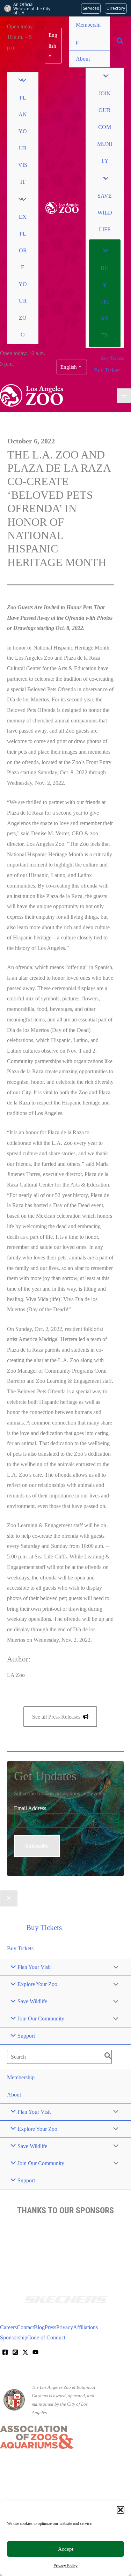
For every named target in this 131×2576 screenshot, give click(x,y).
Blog (39, 2327)
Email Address (30, 1808)
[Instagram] (15, 2352)
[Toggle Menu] (19, 81)
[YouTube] (35, 2352)
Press (50, 2327)
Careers (8, 2327)
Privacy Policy (65, 2566)
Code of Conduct (46, 2337)
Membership (88, 33)
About (83, 59)
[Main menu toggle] (124, 396)
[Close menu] (9, 1898)
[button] (121, 2510)
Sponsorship (14, 2337)
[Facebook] (5, 2352)
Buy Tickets (107, 370)
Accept (66, 2549)
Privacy (65, 2327)
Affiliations (85, 2327)
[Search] (108, 2057)
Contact (25, 2327)
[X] (25, 2352)
